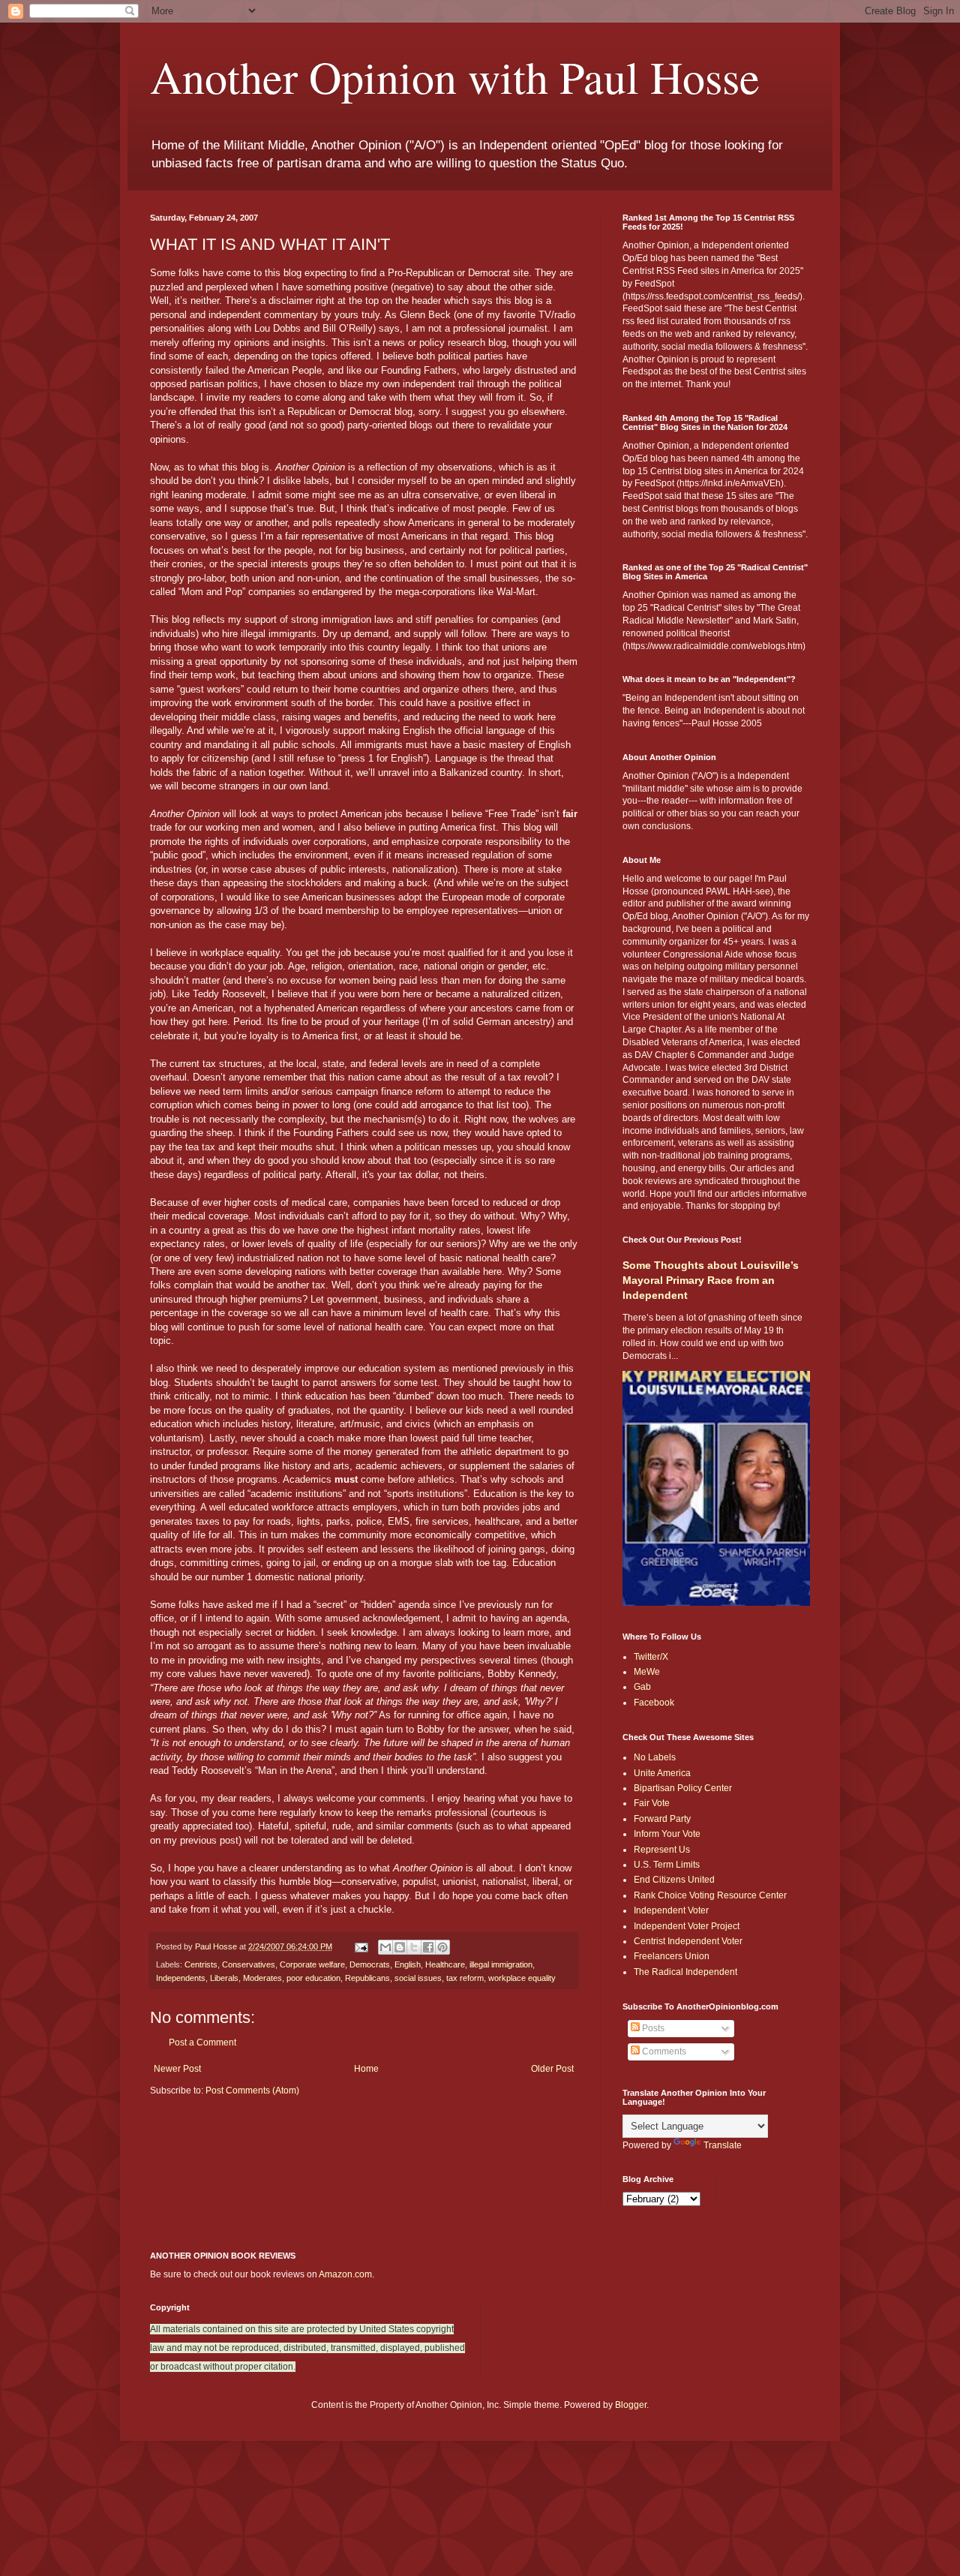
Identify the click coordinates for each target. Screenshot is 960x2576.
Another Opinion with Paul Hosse (455, 77)
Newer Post (177, 2069)
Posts (652, 2028)
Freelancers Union (672, 1956)
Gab (642, 1687)
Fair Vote (652, 1803)
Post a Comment (202, 2042)
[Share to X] (414, 1947)
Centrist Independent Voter (688, 1941)
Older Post (552, 2069)
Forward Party (662, 1819)
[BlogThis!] (400, 1947)
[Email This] (385, 1947)
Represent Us (662, 1850)
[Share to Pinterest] (442, 1947)
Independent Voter (671, 1910)
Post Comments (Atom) (252, 2091)
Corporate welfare (312, 1964)
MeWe (647, 1672)
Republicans (367, 1978)
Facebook (654, 1703)
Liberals (224, 1978)
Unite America (662, 1773)
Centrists (201, 1964)
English (408, 1964)
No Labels (655, 1757)
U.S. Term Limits (667, 1865)
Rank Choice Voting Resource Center (710, 1895)
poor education (313, 1978)
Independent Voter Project (687, 1926)
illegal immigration (501, 1964)
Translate (723, 2145)
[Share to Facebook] (428, 1947)
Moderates (262, 1978)
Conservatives (249, 1964)
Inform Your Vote (667, 1834)
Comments (663, 2051)
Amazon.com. (346, 2274)
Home (366, 2069)
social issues (418, 1978)
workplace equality (522, 1978)
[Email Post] (361, 1946)
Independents (181, 1978)
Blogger (631, 2405)
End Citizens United (674, 1880)
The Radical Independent (685, 1972)
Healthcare (445, 1964)
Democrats (370, 1964)
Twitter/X (651, 1657)
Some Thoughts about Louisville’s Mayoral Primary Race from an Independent (711, 1280)
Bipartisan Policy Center (683, 1788)
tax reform (465, 1978)
